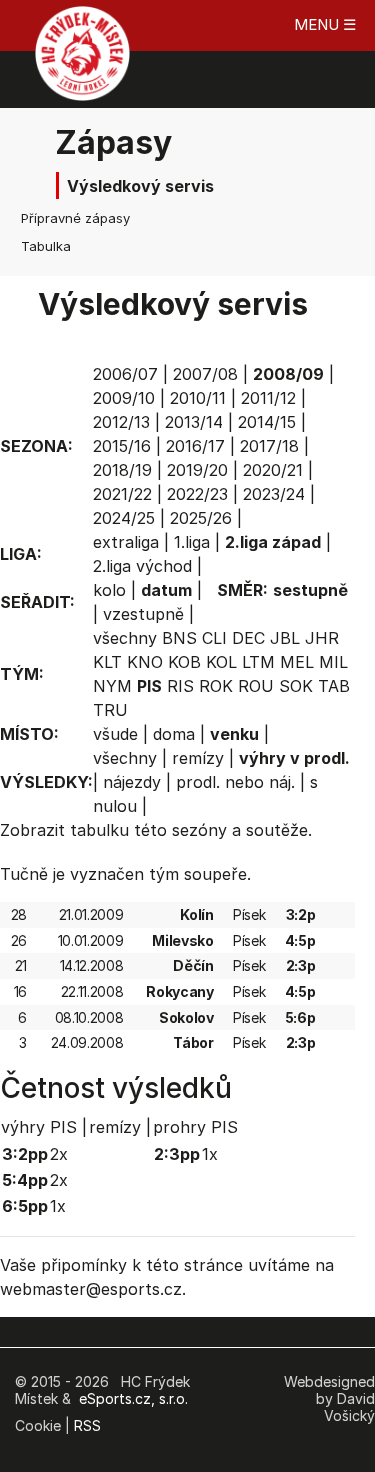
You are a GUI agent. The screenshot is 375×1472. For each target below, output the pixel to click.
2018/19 (122, 470)
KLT (107, 662)
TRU (110, 710)
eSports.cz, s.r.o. (133, 1398)
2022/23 (197, 494)
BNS (179, 638)
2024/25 (124, 518)
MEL (297, 662)
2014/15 (267, 422)
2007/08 (205, 374)
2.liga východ (142, 566)
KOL (221, 662)
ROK (216, 686)
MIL (333, 662)
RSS (87, 1425)
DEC (248, 638)
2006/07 (125, 374)
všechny (125, 638)
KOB (184, 662)
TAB (334, 686)
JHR (322, 638)
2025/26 (201, 518)
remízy (198, 758)
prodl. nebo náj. (235, 782)
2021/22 (122, 494)
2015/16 (122, 446)
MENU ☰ (325, 24)
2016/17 (195, 446)
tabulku (99, 830)
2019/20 (197, 470)
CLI (214, 638)
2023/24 (274, 494)
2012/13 (121, 422)
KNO (145, 662)
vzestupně (143, 614)
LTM (258, 662)
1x (58, 1206)
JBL (285, 638)
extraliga (126, 542)
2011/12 (268, 398)
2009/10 (124, 398)
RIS (180, 686)
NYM (112, 686)
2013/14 (194, 422)
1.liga (192, 542)
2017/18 (269, 446)
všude (115, 734)
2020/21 (273, 470)
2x (59, 1154)
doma (174, 734)
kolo (109, 590)
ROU (256, 686)
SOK (296, 686)
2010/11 (198, 398)
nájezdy (132, 782)
